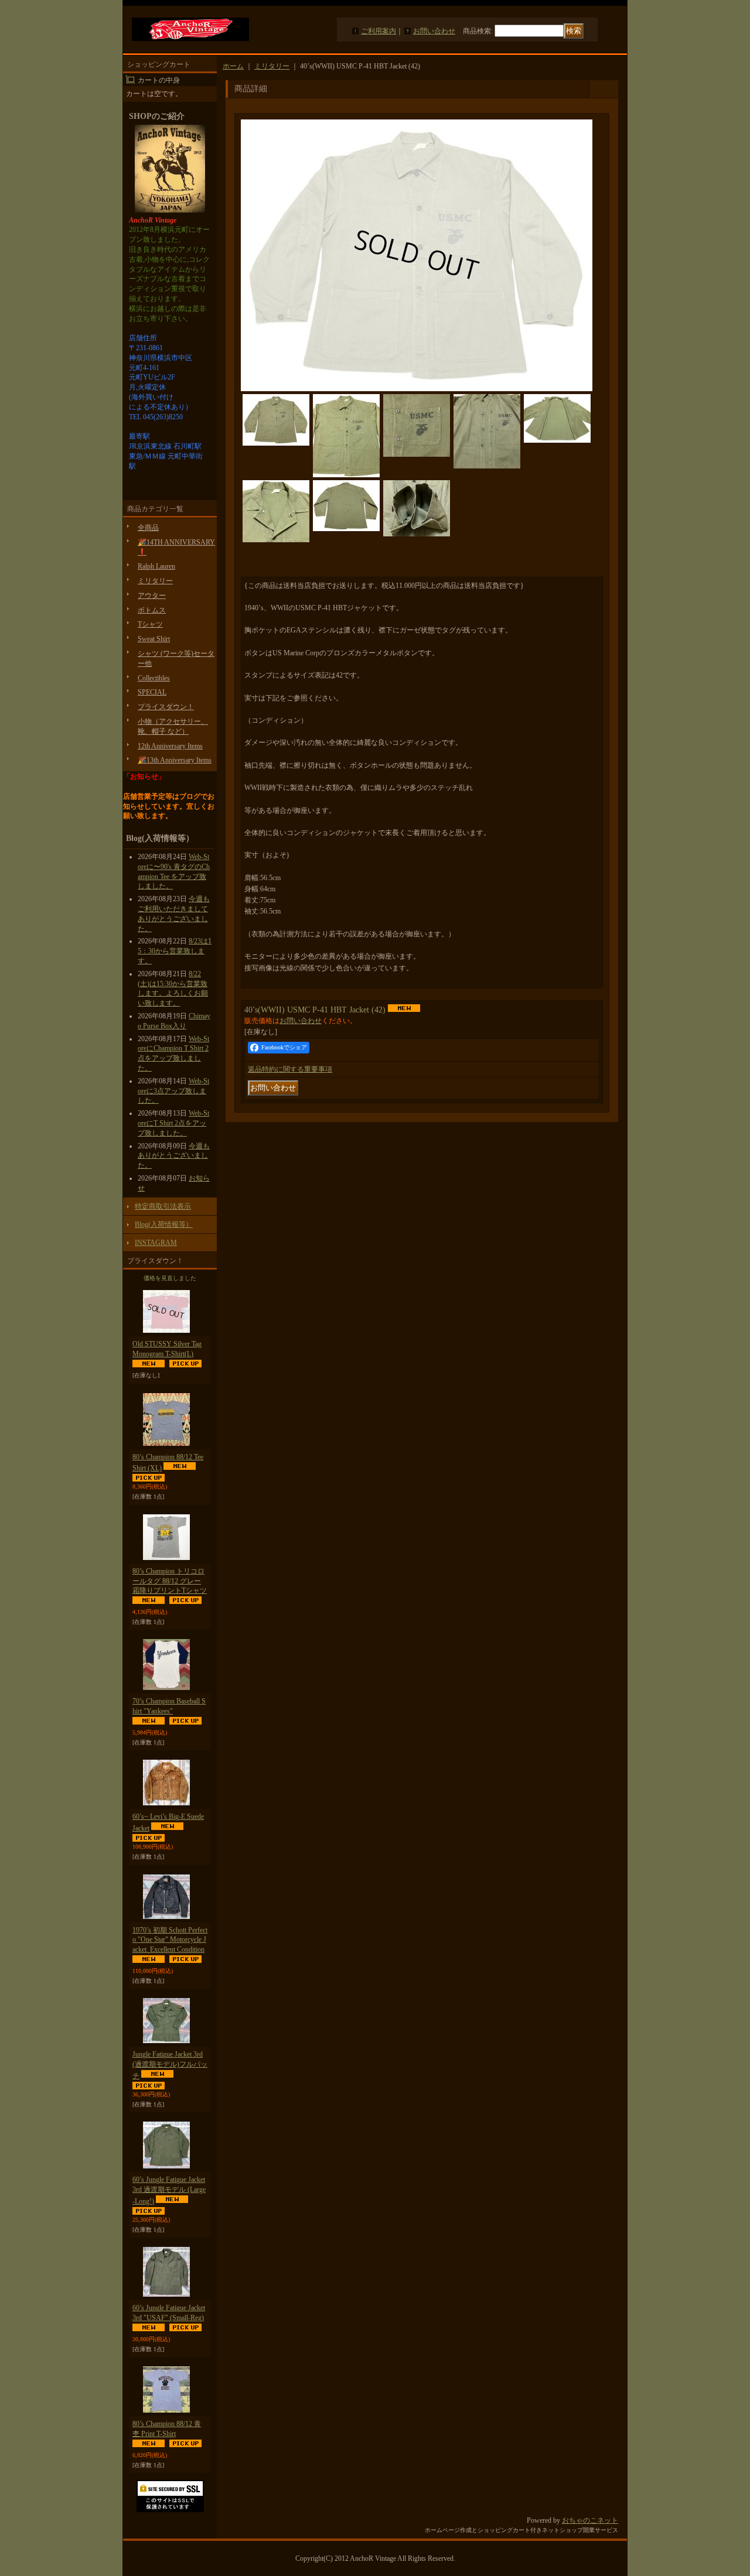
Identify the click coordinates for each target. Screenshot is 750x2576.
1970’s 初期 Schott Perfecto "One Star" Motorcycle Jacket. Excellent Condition (170, 1940)
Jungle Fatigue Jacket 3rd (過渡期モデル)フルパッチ (170, 2065)
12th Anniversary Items (170, 746)
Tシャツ (150, 624)
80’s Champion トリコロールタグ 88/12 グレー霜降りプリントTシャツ (170, 1581)
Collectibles (154, 678)
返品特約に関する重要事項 (290, 1069)
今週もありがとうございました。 (174, 1156)
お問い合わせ (434, 31)
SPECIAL (152, 692)
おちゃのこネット (590, 2520)
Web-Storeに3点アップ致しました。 (173, 1091)
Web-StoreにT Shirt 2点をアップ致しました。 (173, 1123)
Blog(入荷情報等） (164, 1224)
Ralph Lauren (156, 566)
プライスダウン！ (166, 707)
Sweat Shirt (154, 639)
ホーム (233, 66)
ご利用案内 (379, 31)
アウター (152, 596)
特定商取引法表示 (163, 1206)
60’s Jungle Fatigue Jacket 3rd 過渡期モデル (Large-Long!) (169, 2190)
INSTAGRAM (156, 1243)
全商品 (148, 528)
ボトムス (152, 610)
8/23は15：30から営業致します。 (175, 951)
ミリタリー (155, 581)
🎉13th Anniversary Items (175, 760)
